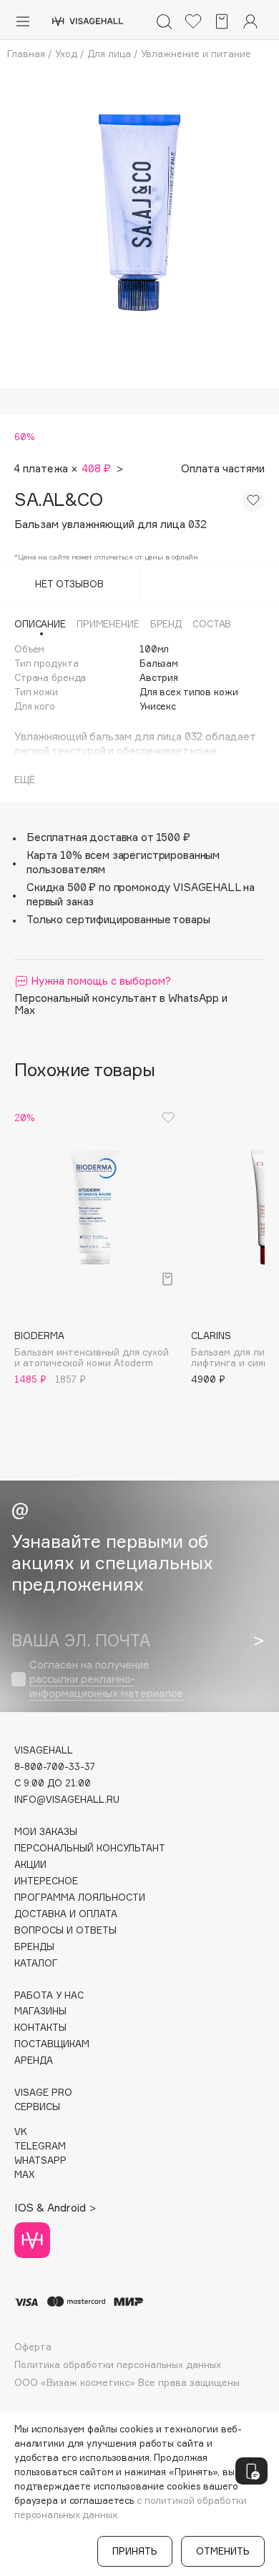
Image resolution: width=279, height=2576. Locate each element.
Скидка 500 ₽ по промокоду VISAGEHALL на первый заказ (141, 894)
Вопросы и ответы (65, 1930)
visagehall (44, 1750)
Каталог (36, 1963)
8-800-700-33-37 (55, 1767)
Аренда (34, 2060)
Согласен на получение (106, 1679)
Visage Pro (43, 2093)
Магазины (40, 2011)
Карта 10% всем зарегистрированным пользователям (123, 862)
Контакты (40, 2028)
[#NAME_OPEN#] (251, 2471)
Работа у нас (49, 1995)
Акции (30, 1865)
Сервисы (37, 2107)
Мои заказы (46, 1832)
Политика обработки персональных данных (118, 2365)
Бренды (34, 1947)
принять (135, 2551)
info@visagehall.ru (67, 1800)
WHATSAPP (40, 2160)
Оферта (33, 2347)
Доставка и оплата (66, 1914)
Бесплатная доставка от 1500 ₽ (108, 837)
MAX (24, 2175)
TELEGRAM (40, 2146)
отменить (223, 2551)
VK (21, 2132)
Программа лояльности (80, 1898)
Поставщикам (52, 2044)
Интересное (46, 1881)
